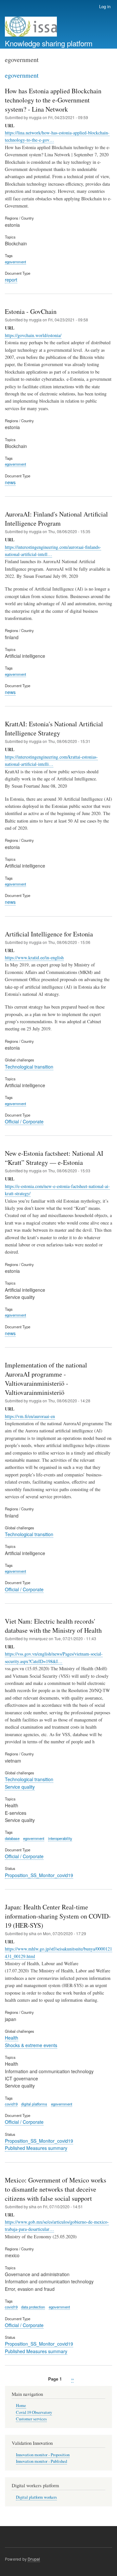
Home (21, 2406)
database (12, 1838)
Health (12, 2038)
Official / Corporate (24, 1121)
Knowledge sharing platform (49, 43)
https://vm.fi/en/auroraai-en (30, 1416)
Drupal (34, 2559)
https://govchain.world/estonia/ (33, 335)
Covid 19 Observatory (34, 2412)
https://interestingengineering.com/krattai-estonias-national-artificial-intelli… (51, 760)
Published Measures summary (36, 2148)
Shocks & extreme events (31, 2045)
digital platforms (34, 2104)
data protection (33, 2307)
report (11, 280)
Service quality (20, 1787)
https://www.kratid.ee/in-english (34, 957)
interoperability (60, 1838)
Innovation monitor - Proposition (43, 2455)
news (10, 482)
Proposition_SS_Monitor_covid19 (39, 1875)
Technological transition (29, 1067)
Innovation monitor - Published (41, 2461)
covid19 (11, 2104)
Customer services (31, 2419)
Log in (105, 6)
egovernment (15, 262)
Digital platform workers (36, 2497)
